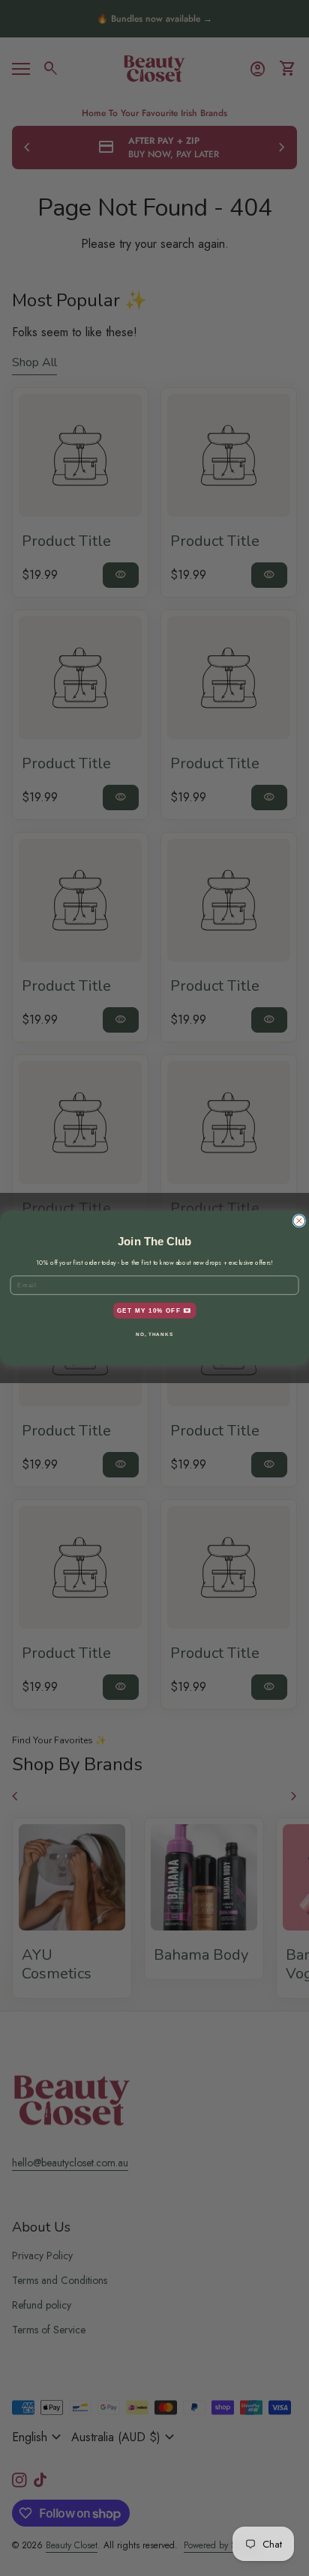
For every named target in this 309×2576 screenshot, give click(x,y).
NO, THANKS (154, 1334)
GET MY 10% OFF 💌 (154, 1310)
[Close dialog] (299, 1221)
